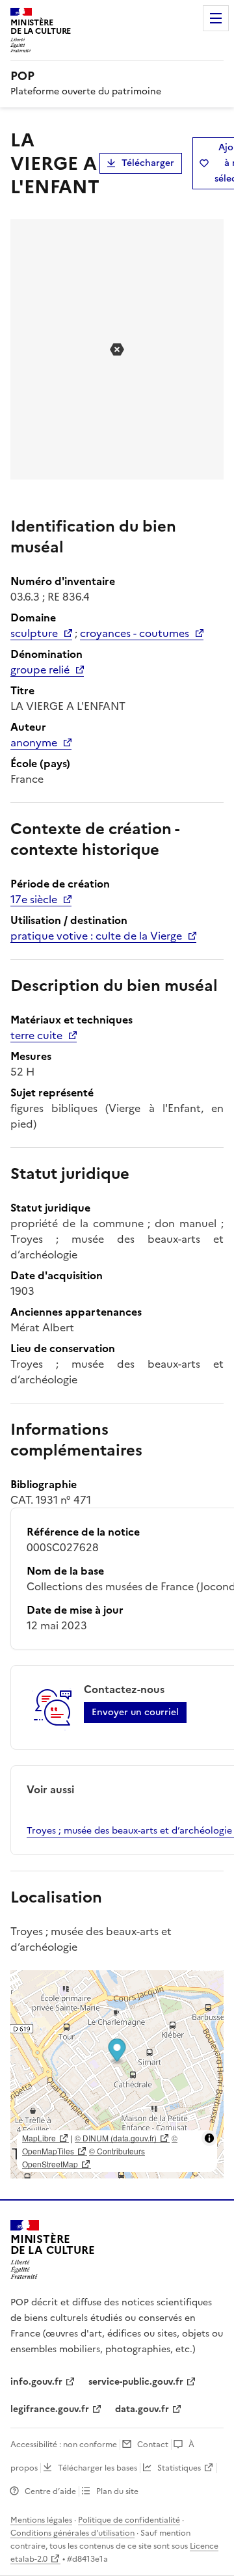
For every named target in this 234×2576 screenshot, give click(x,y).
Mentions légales (41, 2520)
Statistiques (179, 2468)
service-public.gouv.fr (136, 2382)
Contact (153, 2445)
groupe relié (40, 670)
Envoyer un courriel (135, 1712)
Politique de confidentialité (129, 2520)
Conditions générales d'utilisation (72, 2533)
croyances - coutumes (135, 633)
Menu (216, 18)
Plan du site (117, 2491)
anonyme (34, 742)
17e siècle (34, 899)
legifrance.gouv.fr (50, 2409)
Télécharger (148, 163)
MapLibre (39, 2138)
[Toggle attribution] (209, 2138)
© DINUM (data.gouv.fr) (116, 2138)
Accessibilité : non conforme (64, 2445)
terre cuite (36, 1035)
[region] (117, 2074)
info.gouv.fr (36, 2382)
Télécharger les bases (97, 2468)
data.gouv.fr (142, 2409)
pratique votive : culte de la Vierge (96, 936)
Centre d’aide (50, 2491)
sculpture (34, 633)
